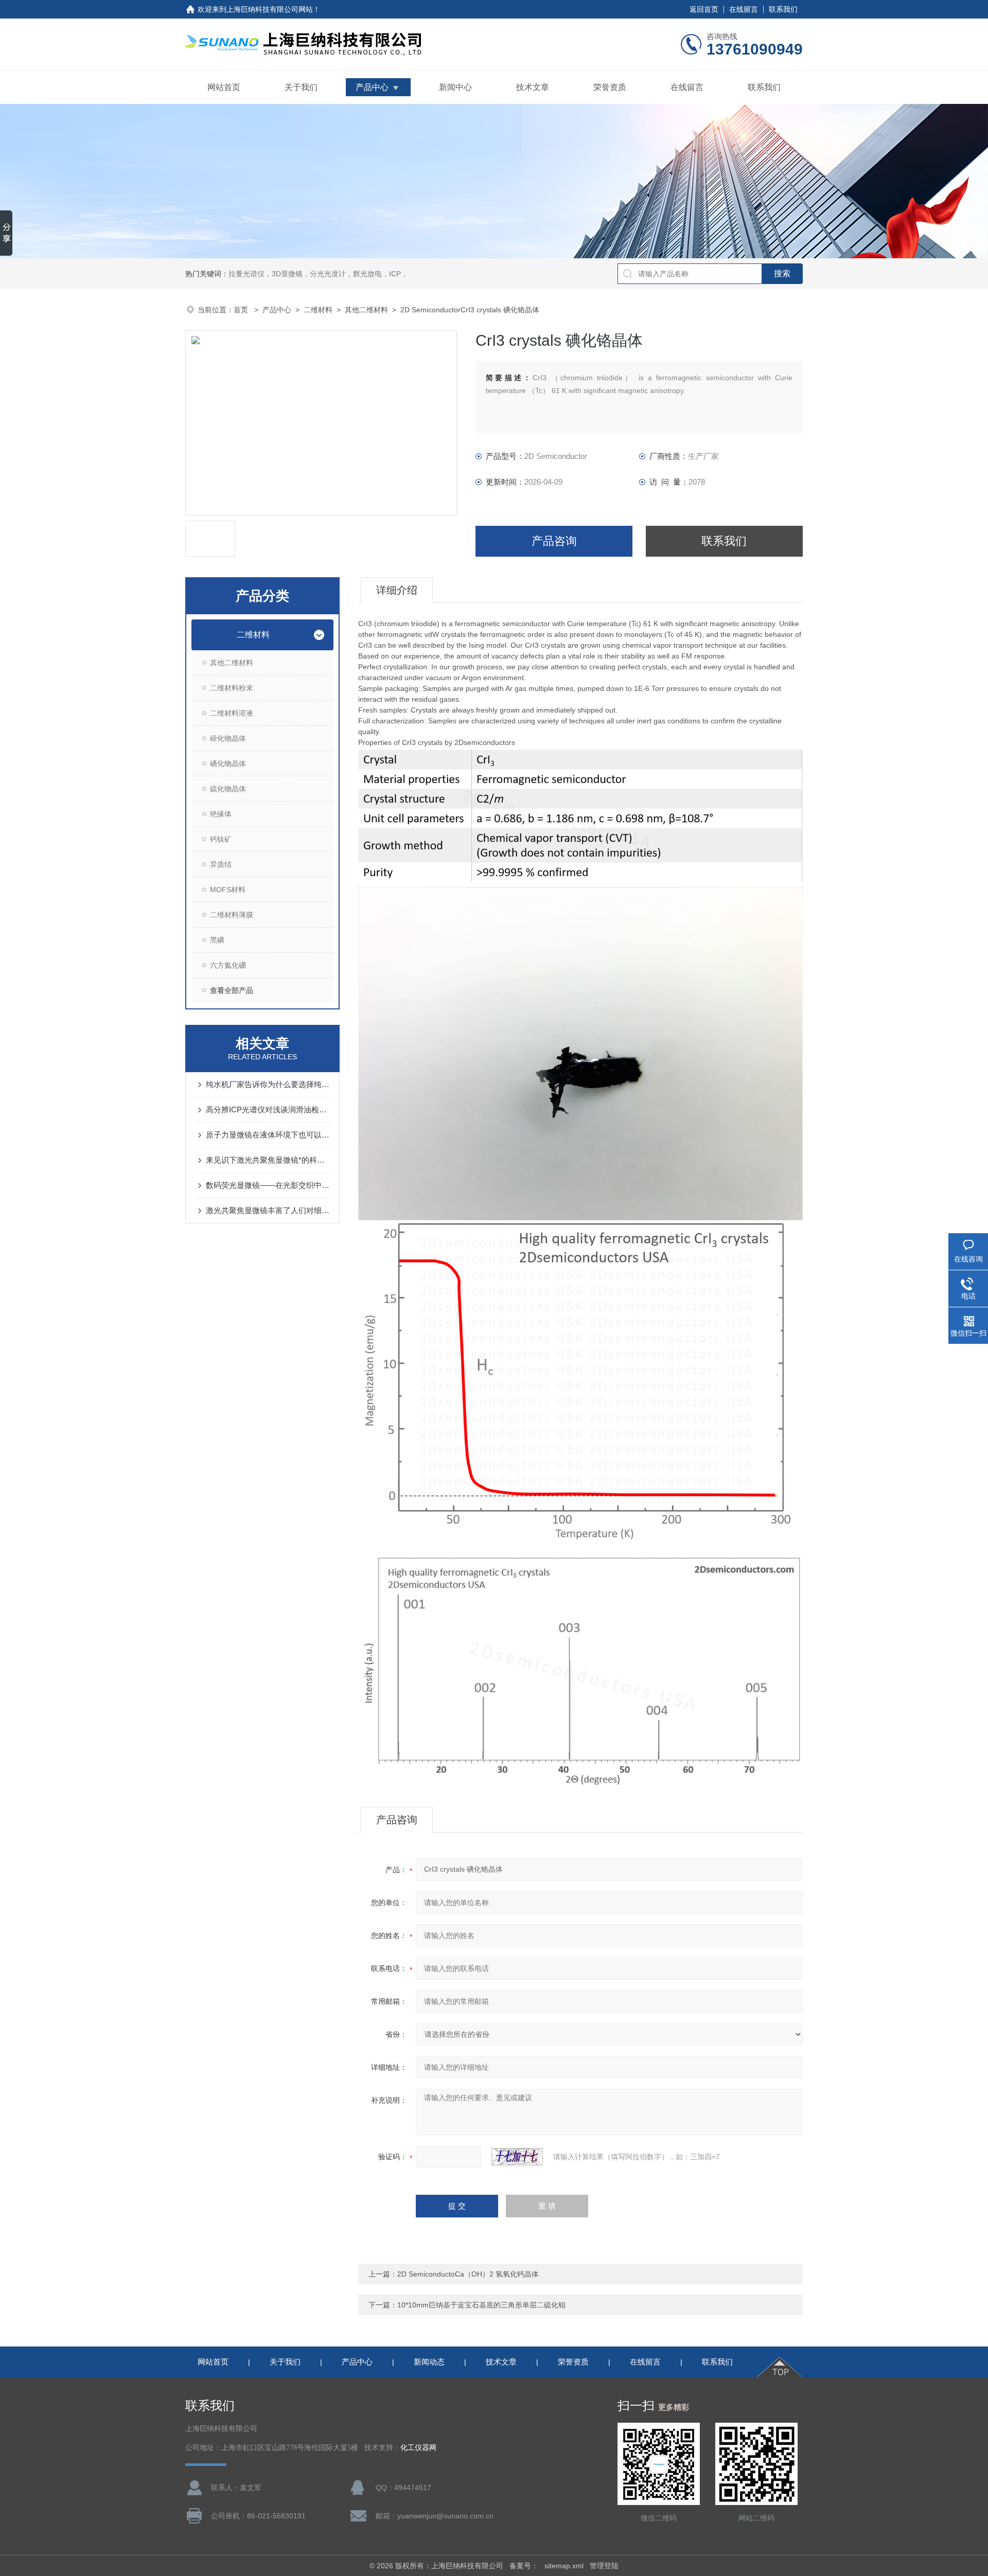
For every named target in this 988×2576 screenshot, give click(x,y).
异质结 (221, 864)
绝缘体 (221, 814)
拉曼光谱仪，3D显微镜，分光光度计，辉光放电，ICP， (318, 274)
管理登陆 (604, 2566)
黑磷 (217, 940)
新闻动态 (429, 2362)
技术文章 (533, 87)
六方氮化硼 (228, 965)
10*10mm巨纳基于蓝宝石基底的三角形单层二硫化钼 (481, 2305)
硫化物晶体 (228, 789)
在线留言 (744, 9)
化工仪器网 (418, 2448)
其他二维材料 (366, 310)
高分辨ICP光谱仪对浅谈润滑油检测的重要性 (268, 1109)
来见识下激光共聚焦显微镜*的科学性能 (268, 1160)
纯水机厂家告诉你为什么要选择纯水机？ (268, 1084)
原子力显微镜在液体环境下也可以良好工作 (268, 1135)
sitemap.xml (564, 2566)
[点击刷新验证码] (517, 2157)
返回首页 (704, 9)
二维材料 (318, 310)
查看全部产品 (232, 990)
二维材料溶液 (232, 713)
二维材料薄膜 (232, 915)
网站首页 (224, 87)
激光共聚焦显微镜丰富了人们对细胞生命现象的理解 (268, 1210)
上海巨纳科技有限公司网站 (270, 9)
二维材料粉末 (232, 688)
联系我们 (783, 9)
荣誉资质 (610, 87)
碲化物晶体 (228, 738)
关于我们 (301, 87)
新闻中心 (455, 87)
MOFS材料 (228, 890)
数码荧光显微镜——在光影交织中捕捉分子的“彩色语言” (268, 1185)
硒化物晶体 (228, 763)
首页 (242, 310)
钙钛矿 (221, 839)
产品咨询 (554, 541)
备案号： (524, 2566)
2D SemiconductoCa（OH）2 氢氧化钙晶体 (468, 2274)
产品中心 (372, 87)
